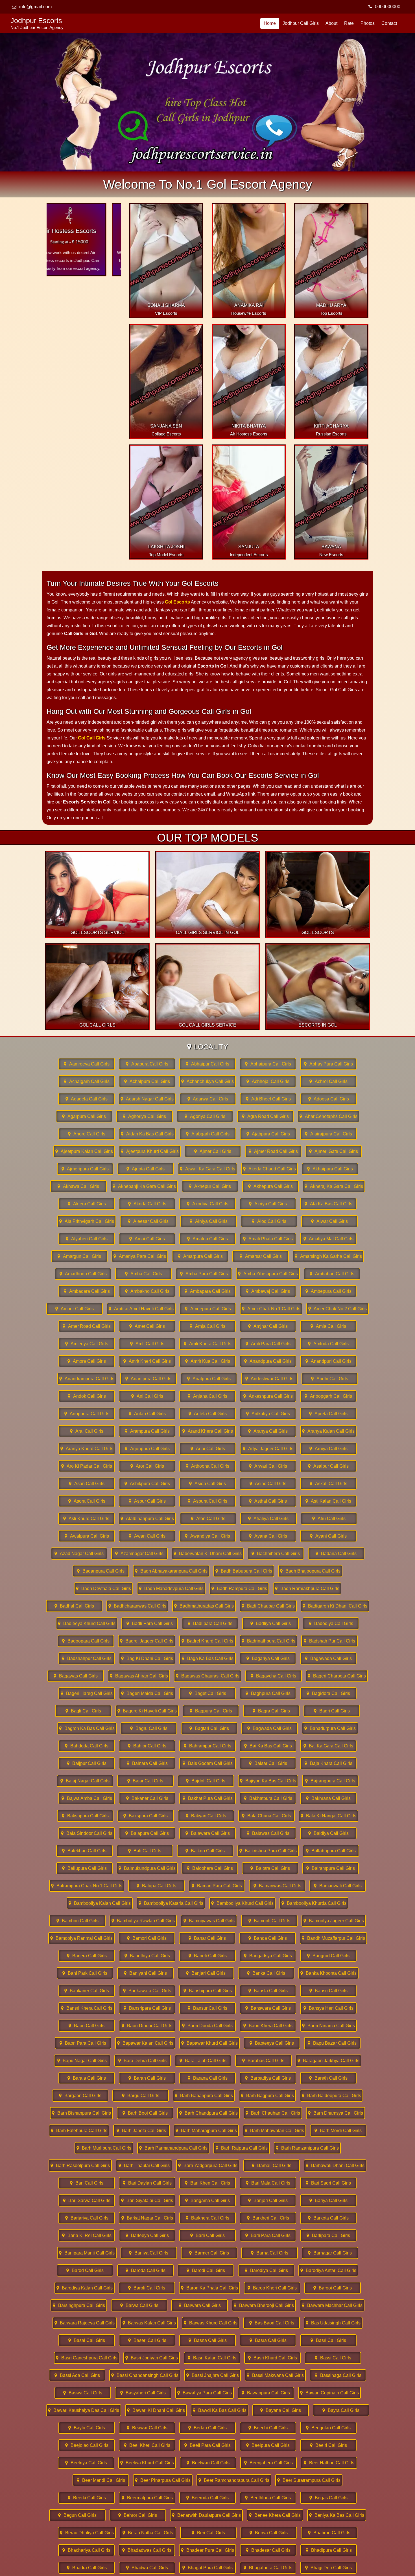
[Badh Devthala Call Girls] (103, 1588)
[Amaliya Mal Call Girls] (328, 1239)
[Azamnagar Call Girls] (139, 1554)
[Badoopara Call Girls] (86, 1641)
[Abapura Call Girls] (147, 1064)
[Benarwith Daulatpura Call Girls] (206, 2515)
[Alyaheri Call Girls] (87, 1239)
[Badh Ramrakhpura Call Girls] (307, 1588)
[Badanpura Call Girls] (101, 1571)
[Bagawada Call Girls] (328, 1658)
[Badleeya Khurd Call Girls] (87, 1623)
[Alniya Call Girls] (209, 1221)
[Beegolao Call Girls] (328, 2428)
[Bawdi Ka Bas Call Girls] (220, 2410)
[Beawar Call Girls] (147, 2428)
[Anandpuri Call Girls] (328, 1361)
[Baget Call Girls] (207, 1693)
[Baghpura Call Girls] (268, 1693)
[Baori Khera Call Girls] (268, 2026)
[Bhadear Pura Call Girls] (207, 2550)
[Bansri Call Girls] (328, 1991)
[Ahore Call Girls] (87, 1134)
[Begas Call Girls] (328, 2498)
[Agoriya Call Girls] (205, 1116)
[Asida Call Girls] (207, 1484)
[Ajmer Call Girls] (213, 1151)
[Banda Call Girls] (268, 1938)
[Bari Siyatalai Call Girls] (147, 2200)
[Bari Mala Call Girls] (268, 2183)
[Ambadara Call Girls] (87, 1291)
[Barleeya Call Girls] (147, 2235)
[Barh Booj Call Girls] (145, 2113)
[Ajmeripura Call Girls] (85, 1169)
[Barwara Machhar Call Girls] (332, 2305)
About (331, 23)
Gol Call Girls (92, 738)
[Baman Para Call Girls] (217, 1886)
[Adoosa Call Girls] (329, 1099)
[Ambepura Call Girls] (328, 1291)
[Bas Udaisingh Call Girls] (333, 2323)
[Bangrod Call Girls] (328, 1956)
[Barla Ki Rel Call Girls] (87, 2235)
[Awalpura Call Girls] (87, 1536)
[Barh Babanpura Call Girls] (204, 2096)
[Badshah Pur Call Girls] (329, 1641)
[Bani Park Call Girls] (85, 1973)
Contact (389, 23)
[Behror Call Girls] (138, 2515)
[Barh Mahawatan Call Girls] (274, 2131)
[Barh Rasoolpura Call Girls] (80, 2166)
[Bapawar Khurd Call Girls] (209, 2043)
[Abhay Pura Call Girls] (328, 1064)
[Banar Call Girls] (207, 1938)
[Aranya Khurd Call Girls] (87, 1449)
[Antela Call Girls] (207, 1414)
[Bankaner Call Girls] (87, 1991)
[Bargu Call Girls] (141, 2096)
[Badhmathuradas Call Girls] (204, 1606)
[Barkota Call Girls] (328, 2218)
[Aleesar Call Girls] (148, 1221)
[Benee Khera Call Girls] (275, 2515)
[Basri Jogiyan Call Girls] (152, 2358)
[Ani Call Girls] (147, 1396)
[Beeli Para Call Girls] (207, 2445)
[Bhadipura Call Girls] (329, 2550)
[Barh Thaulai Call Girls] (144, 2166)
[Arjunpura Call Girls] (147, 1449)
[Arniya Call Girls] (329, 1449)
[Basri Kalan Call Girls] (212, 2358)
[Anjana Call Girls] (207, 1396)
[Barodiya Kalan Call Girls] (85, 2288)
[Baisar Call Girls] (268, 1763)
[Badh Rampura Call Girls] (239, 1588)
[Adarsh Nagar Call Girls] (147, 1099)
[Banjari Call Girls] (206, 1973)
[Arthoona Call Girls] (207, 1466)
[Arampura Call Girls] (147, 1431)
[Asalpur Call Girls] (328, 1466)
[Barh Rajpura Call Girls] (242, 2148)
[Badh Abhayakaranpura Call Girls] (171, 1571)
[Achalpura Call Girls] (147, 1081)
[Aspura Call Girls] (207, 1501)
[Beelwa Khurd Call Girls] (147, 2463)
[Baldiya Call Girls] (328, 1833)
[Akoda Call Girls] (147, 1204)
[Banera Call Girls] (87, 1956)
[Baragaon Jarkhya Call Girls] (328, 2061)
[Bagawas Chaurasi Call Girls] (208, 1676)
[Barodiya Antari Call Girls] (328, 2270)
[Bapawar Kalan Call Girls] (145, 2043)
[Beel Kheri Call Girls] (147, 2445)
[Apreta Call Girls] (328, 1414)
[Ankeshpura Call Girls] (268, 1396)
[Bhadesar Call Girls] (268, 2550)
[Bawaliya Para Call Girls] (205, 2393)
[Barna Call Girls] (270, 2253)
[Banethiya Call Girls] (147, 1956)
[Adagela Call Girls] (86, 1099)
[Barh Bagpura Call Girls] (267, 2096)
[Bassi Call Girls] (333, 2358)
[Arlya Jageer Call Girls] (268, 1449)
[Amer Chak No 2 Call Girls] (338, 1309)
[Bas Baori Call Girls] (272, 2323)
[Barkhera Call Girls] (207, 2218)
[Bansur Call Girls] (207, 2008)
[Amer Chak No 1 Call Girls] (271, 1309)
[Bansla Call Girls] (268, 1991)
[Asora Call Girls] (87, 1501)
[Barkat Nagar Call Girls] (147, 2218)
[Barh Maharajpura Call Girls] (206, 2131)
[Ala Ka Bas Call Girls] (328, 1204)
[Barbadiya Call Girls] (268, 2078)
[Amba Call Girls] (143, 1274)
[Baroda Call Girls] (145, 2270)
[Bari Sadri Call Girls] (328, 2183)
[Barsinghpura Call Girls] (79, 2305)
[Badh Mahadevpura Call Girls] (171, 1588)
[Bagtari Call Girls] (209, 1728)
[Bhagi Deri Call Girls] (328, 2568)
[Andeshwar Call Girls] (269, 1379)
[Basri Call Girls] (328, 2340)
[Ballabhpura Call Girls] (331, 1851)
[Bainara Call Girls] (147, 1763)
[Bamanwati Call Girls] (338, 1886)
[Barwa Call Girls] (139, 2305)
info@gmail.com (35, 7)
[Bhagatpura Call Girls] (268, 2568)
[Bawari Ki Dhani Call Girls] (156, 2410)
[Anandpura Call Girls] (268, 1361)
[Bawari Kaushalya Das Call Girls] (84, 2410)
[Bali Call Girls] (145, 1851)
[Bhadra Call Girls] (87, 2568)
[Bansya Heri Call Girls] (328, 2008)
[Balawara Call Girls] (207, 1833)
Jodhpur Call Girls (301, 23)
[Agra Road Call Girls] (265, 1116)
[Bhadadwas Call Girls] (147, 2550)
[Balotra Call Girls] (270, 1868)
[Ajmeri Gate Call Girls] (334, 1151)
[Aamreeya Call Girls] (87, 1064)
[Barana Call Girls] (207, 2078)
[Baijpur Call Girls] (87, 1763)
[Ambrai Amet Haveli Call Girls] (141, 1309)
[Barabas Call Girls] (263, 2061)
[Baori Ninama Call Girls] (328, 2026)
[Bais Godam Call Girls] (207, 1763)
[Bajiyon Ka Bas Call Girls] (268, 1781)
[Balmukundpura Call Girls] (147, 1868)
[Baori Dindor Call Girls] (147, 2026)
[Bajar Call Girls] (145, 1781)
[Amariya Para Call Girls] (140, 1256)
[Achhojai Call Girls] (268, 1081)
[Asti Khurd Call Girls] (86, 1519)
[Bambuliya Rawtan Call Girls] (143, 1921)
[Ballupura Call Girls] (84, 1868)
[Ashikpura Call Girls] (147, 1484)
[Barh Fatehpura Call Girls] (79, 2131)
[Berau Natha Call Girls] (148, 2533)
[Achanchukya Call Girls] (207, 1081)
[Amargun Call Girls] (79, 1256)
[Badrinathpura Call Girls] (268, 1641)
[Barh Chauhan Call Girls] (273, 2113)
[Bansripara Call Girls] (147, 2008)
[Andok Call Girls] (87, 1396)
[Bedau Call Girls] (207, 2428)
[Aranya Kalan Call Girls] (328, 1431)
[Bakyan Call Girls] (206, 1816)
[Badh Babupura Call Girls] (244, 1571)
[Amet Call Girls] (147, 1326)
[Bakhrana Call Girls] (328, 1798)
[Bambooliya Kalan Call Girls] (100, 1903)
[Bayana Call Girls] (281, 2410)
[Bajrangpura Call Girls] (330, 1781)
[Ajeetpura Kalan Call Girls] (84, 1151)
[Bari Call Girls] (87, 2183)
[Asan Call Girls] (87, 1484)
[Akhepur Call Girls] (210, 1186)
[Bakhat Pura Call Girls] (207, 1798)
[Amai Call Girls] (147, 1239)
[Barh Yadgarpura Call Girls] (208, 2166)
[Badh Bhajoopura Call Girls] (310, 1571)
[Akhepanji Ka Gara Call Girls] (144, 1186)
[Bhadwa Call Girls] (147, 2568)
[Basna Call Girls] (207, 2340)
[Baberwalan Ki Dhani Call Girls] (208, 1554)
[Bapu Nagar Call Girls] (82, 2061)
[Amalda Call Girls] (207, 1239)
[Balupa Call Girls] (156, 1886)
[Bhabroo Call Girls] (329, 2533)
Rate (349, 23)
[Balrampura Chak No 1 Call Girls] (87, 1886)
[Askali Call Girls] (328, 1484)
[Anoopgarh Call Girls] (328, 1396)
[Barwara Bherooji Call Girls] (264, 2305)
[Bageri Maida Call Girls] (147, 1693)
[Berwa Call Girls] (269, 2533)
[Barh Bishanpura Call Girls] (81, 2113)
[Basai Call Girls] (87, 2340)
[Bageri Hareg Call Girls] (87, 1693)
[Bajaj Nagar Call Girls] (85, 1781)
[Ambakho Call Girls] (147, 1291)
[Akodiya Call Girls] (207, 1204)
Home (270, 23)
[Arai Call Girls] (87, 1431)
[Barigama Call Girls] (207, 2200)
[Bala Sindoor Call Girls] (87, 1833)
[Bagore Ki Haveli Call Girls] (147, 1711)
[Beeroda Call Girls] (207, 2498)
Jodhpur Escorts (37, 23)
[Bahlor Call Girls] (147, 1746)
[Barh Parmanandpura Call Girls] (173, 2148)
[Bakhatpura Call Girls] (268, 1798)
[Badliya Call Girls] (270, 1623)
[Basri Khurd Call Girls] (272, 2358)
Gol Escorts (177, 602)
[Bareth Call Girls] (328, 2078)
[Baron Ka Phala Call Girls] (209, 2288)
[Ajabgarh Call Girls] (208, 1134)
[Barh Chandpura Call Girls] (208, 2113)
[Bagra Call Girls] (271, 1711)
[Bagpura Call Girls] (211, 1711)
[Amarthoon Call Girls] (83, 1274)
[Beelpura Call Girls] (268, 2445)
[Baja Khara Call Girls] (328, 1763)
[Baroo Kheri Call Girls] (272, 2288)
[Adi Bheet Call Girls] (268, 1099)
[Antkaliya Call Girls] (268, 1414)
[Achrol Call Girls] (328, 1081)
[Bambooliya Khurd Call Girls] (242, 1903)
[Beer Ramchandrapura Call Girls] (234, 2480)
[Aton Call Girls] (208, 1519)
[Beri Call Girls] (208, 2533)
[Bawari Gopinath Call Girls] (329, 2393)
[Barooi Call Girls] (333, 2288)
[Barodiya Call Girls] (266, 2270)
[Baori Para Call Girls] (83, 2043)
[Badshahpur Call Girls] (87, 1658)
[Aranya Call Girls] (268, 1431)
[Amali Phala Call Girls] (268, 1239)
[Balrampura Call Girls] (331, 1868)
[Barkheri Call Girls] (268, 2218)
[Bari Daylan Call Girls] (147, 2183)
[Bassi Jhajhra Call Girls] (213, 2375)
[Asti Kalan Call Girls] (328, 1501)
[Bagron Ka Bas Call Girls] (87, 1728)
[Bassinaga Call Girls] (338, 2375)
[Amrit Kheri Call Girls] (147, 1361)
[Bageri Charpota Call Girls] (337, 1676)
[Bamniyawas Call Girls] (209, 1921)
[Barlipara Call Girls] (328, 2235)
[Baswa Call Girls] (83, 2393)
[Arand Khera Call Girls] (207, 1431)
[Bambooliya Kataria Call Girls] (171, 1903)
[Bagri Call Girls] (332, 1711)
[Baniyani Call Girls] (145, 1973)
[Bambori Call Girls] (77, 1921)
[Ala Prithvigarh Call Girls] (87, 1221)
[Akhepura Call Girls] (270, 1186)
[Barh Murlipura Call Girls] (104, 2148)
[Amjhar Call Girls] (268, 1326)
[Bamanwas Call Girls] (277, 1886)
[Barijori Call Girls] (268, 2200)
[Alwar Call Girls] (329, 1221)
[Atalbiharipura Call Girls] (147, 1519)
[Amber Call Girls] (75, 1309)
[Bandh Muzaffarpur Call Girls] (333, 1938)
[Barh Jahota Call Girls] (141, 2131)
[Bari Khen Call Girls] (207, 2183)
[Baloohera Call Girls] (210, 1868)
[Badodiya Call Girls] (331, 1623)
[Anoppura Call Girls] (87, 1414)
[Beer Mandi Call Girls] (101, 2480)
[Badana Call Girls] (336, 1554)
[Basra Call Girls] (268, 2340)
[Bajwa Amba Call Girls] (87, 1798)
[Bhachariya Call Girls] (86, 2550)
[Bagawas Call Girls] (76, 1676)
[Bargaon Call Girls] (80, 2096)
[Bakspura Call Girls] (146, 1816)
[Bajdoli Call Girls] (206, 1781)
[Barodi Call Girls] (206, 2270)
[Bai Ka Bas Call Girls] (268, 1746)
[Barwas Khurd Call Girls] (211, 2323)
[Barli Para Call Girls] (268, 2235)
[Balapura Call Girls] (147, 1833)
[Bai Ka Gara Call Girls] (328, 1746)
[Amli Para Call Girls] (268, 1344)
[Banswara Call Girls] (268, 2008)
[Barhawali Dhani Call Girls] (335, 2166)
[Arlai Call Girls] (208, 1449)
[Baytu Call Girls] (87, 2428)
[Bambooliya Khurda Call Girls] (314, 1903)
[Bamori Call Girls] (147, 1938)
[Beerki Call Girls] (87, 2498)
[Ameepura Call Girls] (208, 1309)
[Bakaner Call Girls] (147, 1798)
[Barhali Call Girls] (272, 2166)
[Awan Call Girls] (147, 1536)
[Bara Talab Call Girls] (203, 2061)
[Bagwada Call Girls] (270, 1728)
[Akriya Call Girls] (268, 1204)
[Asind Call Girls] (268, 1484)
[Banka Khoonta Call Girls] (328, 1973)
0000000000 (388, 7)
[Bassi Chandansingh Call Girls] (145, 2375)
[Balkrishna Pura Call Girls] (268, 1851)
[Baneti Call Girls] (207, 1956)
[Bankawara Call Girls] (147, 1991)
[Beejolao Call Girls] (87, 2445)
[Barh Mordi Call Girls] (338, 2131)
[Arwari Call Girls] (268, 1466)
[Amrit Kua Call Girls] (207, 1361)
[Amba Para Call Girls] (204, 1274)
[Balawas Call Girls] (268, 1833)
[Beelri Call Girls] (328, 2445)
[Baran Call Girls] (147, 2078)
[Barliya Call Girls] (149, 2253)
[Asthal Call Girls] (268, 1501)
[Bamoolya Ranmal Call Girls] (81, 1938)
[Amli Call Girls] (147, 1344)
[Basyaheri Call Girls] (143, 2393)
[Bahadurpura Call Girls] (330, 1728)
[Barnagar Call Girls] (330, 2253)
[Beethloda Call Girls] (268, 2498)
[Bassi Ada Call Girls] (77, 2375)
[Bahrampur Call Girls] (207, 1746)
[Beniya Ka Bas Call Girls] (337, 2515)
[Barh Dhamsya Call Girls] (336, 2113)
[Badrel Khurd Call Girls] (207, 1641)
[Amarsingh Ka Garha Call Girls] (328, 1256)
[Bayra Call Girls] (341, 2410)
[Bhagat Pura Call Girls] (207, 2568)
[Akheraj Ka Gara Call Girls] (334, 1186)
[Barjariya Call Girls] (87, 2218)
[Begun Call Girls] (77, 2515)
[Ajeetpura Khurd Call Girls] (150, 1151)
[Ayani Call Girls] (328, 1536)
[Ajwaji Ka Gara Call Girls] (207, 1169)
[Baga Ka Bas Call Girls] (207, 1658)
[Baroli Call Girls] (147, 2288)
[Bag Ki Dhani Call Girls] (147, 1658)
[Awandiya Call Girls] (207, 1536)
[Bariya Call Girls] (328, 2200)
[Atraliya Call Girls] (268, 1519)
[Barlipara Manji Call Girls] (87, 2253)
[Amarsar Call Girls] (261, 1256)
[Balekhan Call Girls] (84, 1851)
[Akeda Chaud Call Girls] (269, 1169)
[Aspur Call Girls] (147, 1501)
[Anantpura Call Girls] (148, 1379)
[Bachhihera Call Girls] (276, 1554)
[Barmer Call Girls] (209, 2253)
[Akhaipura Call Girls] (330, 1169)
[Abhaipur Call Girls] (207, 1064)
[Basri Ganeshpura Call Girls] (87, 2358)
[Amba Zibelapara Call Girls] (268, 1274)
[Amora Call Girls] (87, 1361)
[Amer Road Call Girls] (87, 1326)
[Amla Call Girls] (328, 1326)
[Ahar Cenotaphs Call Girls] (328, 1116)
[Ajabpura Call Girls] (268, 1134)
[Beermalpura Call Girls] (147, 2498)
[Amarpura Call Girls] (200, 1256)
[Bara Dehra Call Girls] (143, 2061)
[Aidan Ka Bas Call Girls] (147, 1134)
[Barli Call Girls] (207, 2235)
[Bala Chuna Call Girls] (267, 1816)
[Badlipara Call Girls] (210, 1623)
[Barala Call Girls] (87, 2078)
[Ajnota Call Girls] (146, 1169)
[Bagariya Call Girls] (268, 1658)
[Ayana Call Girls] (268, 1536)
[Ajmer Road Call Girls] (273, 1151)
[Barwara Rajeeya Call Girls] (85, 2323)
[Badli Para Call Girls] (150, 1623)
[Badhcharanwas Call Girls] (137, 1606)
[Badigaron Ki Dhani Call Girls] (335, 1606)
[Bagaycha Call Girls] (274, 1676)
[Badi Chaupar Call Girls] (268, 1606)
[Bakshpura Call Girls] (85, 1816)
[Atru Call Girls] (329, 1519)
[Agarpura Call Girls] (84, 1116)
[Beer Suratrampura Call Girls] (309, 2480)
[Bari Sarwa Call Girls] (87, 2200)
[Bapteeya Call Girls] (272, 2043)
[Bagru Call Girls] (149, 1728)
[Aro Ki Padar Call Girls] (87, 1466)
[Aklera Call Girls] (87, 1204)
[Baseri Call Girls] (147, 2340)
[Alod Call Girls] (269, 1221)
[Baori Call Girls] (87, 2026)
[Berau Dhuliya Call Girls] (87, 2533)
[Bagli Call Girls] (83, 1711)
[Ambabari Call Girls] (332, 1274)
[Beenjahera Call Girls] (268, 2463)
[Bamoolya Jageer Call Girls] (334, 1921)
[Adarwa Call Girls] (208, 1099)
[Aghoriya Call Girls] (145, 1116)
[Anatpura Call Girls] (209, 1379)
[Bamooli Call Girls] (269, 1921)
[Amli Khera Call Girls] (207, 1344)
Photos (368, 23)
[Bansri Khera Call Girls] (87, 2008)
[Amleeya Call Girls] (87, 1344)
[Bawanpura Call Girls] (266, 2393)
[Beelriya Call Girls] (86, 2463)
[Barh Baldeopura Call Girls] (331, 2096)
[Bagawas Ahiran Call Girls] (139, 1676)
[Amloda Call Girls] (328, 1344)
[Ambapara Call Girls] (207, 1291)
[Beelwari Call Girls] (208, 2463)
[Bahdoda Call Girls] (87, 1746)
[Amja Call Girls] (207, 1326)
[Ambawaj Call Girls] (268, 1291)
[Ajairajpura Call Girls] (329, 1134)
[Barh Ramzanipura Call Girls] (307, 2148)
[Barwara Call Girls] (200, 2305)
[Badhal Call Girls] (74, 1606)
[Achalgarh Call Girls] (87, 1081)
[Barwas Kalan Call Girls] (149, 2323)
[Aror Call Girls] (147, 1466)
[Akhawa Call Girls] (78, 1186)
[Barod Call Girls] (85, 2270)
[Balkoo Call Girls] (205, 1851)
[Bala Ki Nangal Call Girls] (328, 1816)
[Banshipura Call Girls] (207, 1991)
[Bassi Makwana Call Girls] (275, 2375)
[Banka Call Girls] (266, 1973)
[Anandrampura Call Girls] (87, 1379)
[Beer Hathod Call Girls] (329, 2463)
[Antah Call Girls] (147, 1414)
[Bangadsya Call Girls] (268, 1956)
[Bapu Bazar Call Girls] (332, 2043)
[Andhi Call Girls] (330, 1379)
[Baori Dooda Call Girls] (207, 2026)
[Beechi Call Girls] (268, 2428)
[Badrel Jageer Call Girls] (147, 1641)
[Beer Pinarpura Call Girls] (163, 2480)
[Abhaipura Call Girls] (268, 1064)
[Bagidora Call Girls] (328, 1693)
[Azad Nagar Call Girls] (79, 1554)
